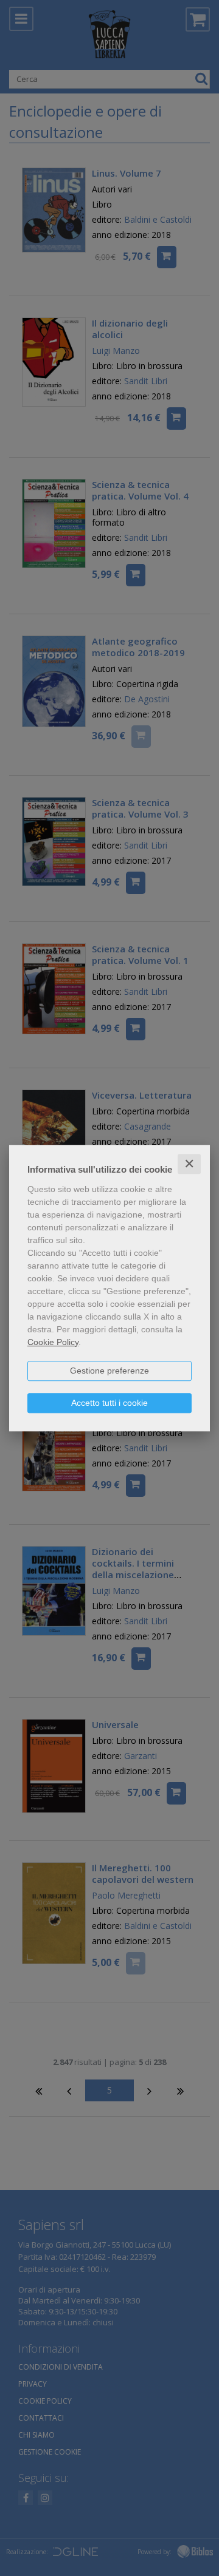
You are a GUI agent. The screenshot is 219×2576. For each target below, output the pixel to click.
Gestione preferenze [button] (109, 1371)
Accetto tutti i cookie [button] (109, 1403)
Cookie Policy (53, 1342)
